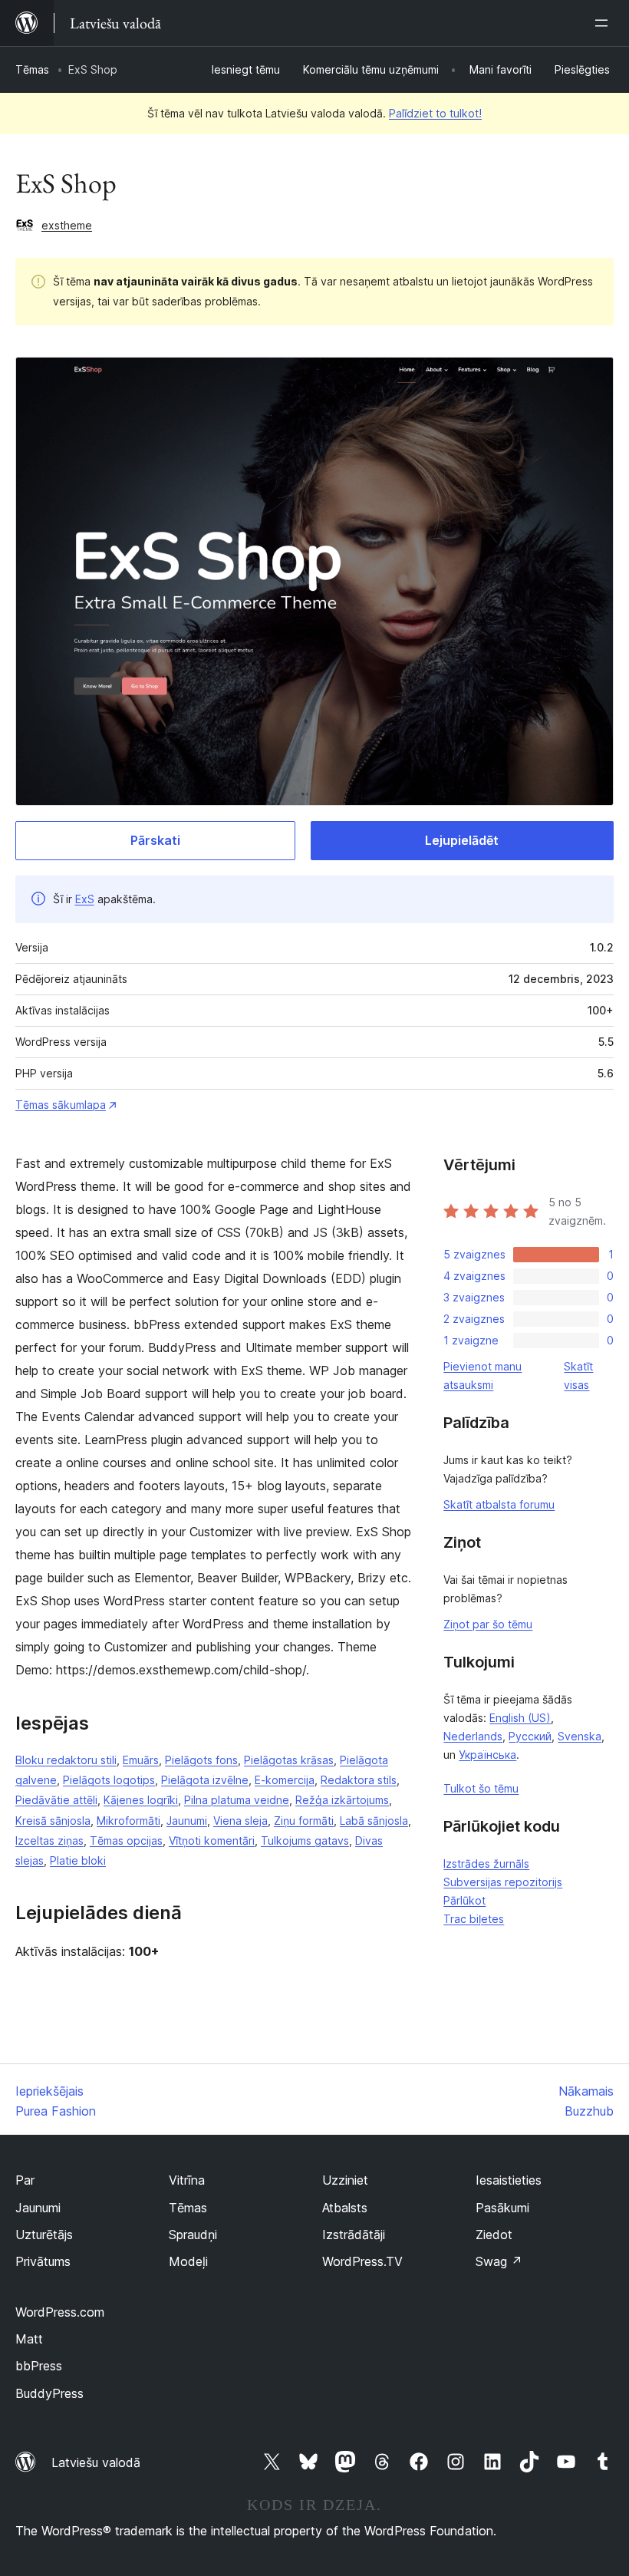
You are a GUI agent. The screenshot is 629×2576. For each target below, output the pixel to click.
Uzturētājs (44, 2235)
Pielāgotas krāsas (289, 1760)
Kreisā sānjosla (53, 1821)
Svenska (580, 1736)
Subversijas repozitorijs (503, 1882)
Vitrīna (187, 2180)
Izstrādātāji (354, 2235)
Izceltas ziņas (49, 1840)
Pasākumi (502, 2208)
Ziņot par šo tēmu (488, 1624)
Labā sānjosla (374, 1821)
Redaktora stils (359, 1780)
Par (25, 2180)
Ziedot (494, 2235)
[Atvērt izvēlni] (604, 23)
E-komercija (285, 1780)
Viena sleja (240, 1821)
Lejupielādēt (462, 840)
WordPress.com (60, 2312)
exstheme (67, 225)
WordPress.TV (362, 2261)
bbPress (39, 2366)
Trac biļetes (474, 1919)
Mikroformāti (128, 1821)
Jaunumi (187, 1821)
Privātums (43, 2261)
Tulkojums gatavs (305, 1840)
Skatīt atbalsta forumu (499, 1504)
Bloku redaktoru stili (66, 1760)
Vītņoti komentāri (212, 1840)
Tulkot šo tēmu (481, 1788)
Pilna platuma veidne (237, 1800)
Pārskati (155, 840)
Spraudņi (193, 2235)
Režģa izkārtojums (342, 1800)
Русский (530, 1736)
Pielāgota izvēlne (205, 1780)
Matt (29, 2339)
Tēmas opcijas (126, 1840)
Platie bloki (78, 1860)
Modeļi (188, 2261)
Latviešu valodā (96, 2462)
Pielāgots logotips (109, 1780)
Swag (499, 2261)
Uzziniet (345, 2180)
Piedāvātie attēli (56, 1800)
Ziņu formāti (304, 1821)
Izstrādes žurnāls (486, 1864)
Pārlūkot (464, 1900)
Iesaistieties (509, 2180)
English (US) (520, 1718)
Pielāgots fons (201, 1760)
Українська (487, 1755)
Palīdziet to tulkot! (435, 113)
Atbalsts (345, 2208)
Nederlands (473, 1736)
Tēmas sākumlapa (61, 1105)
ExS (85, 899)
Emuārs (141, 1760)
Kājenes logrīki (141, 1800)
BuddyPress (49, 2393)
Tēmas (32, 69)
